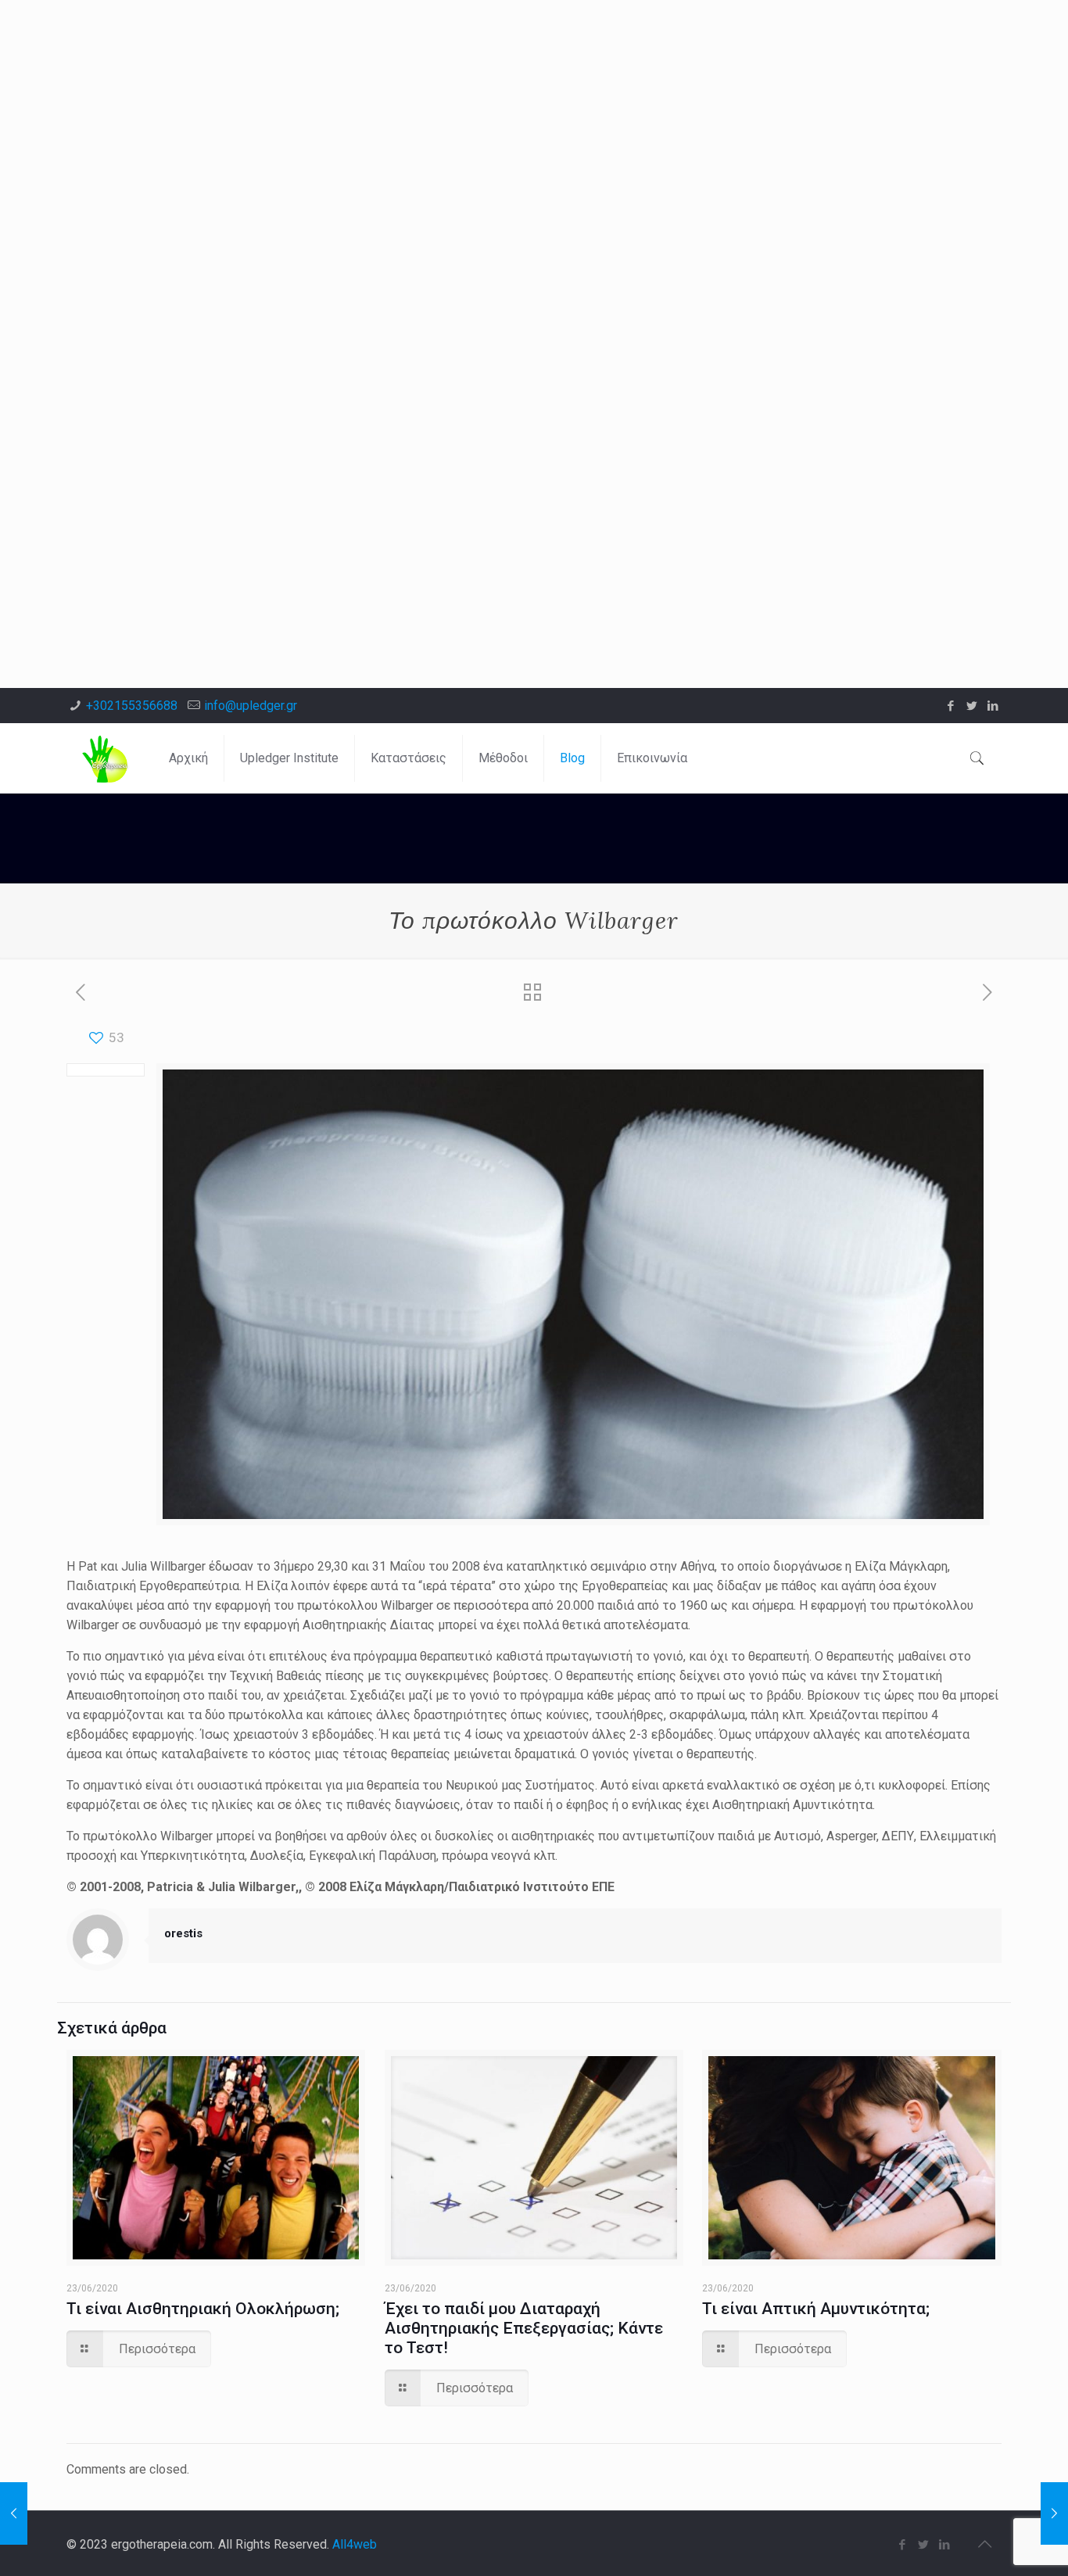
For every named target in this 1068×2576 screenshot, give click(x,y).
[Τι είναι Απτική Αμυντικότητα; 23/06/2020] (14, 2513)
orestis (183, 1933)
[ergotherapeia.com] (106, 758)
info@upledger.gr (251, 706)
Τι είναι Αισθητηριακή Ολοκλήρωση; (203, 2309)
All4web (355, 2544)
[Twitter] (972, 706)
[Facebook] (951, 706)
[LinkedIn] (993, 706)
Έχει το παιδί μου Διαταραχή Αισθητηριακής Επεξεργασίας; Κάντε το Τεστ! (524, 2328)
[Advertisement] (469, 109)
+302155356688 (132, 706)
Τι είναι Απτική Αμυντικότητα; (816, 2309)
